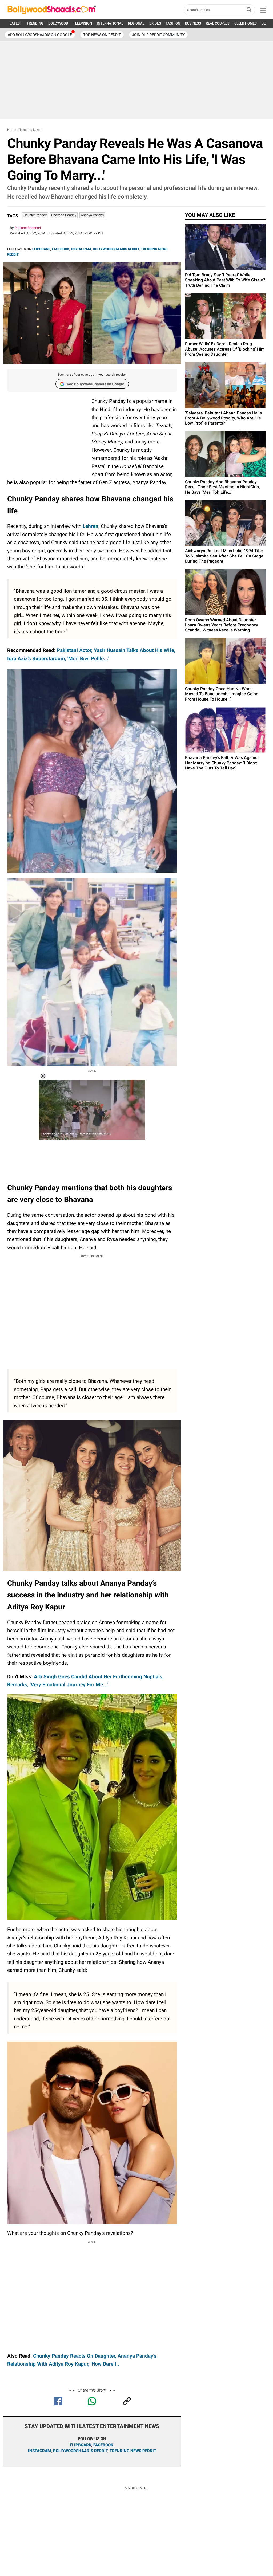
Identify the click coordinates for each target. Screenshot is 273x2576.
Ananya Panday (92, 215)
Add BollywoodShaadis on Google (95, 384)
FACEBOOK (61, 249)
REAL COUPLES (218, 23)
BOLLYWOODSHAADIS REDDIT (116, 249)
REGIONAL (136, 23)
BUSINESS (193, 23)
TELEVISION (83, 23)
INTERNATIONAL (110, 23)
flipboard (81, 2445)
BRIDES (155, 23)
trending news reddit (133, 2451)
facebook (103, 2445)
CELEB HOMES (246, 23)
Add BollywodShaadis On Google (40, 35)
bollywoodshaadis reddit (80, 2451)
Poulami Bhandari (28, 228)
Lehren (91, 526)
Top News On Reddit (102, 35)
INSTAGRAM (81, 249)
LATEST (16, 23)
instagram (39, 2451)
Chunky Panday (35, 215)
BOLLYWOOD (58, 23)
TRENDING (35, 23)
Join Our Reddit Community (158, 35)
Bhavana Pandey (64, 215)
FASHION (173, 23)
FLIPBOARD (41, 249)
